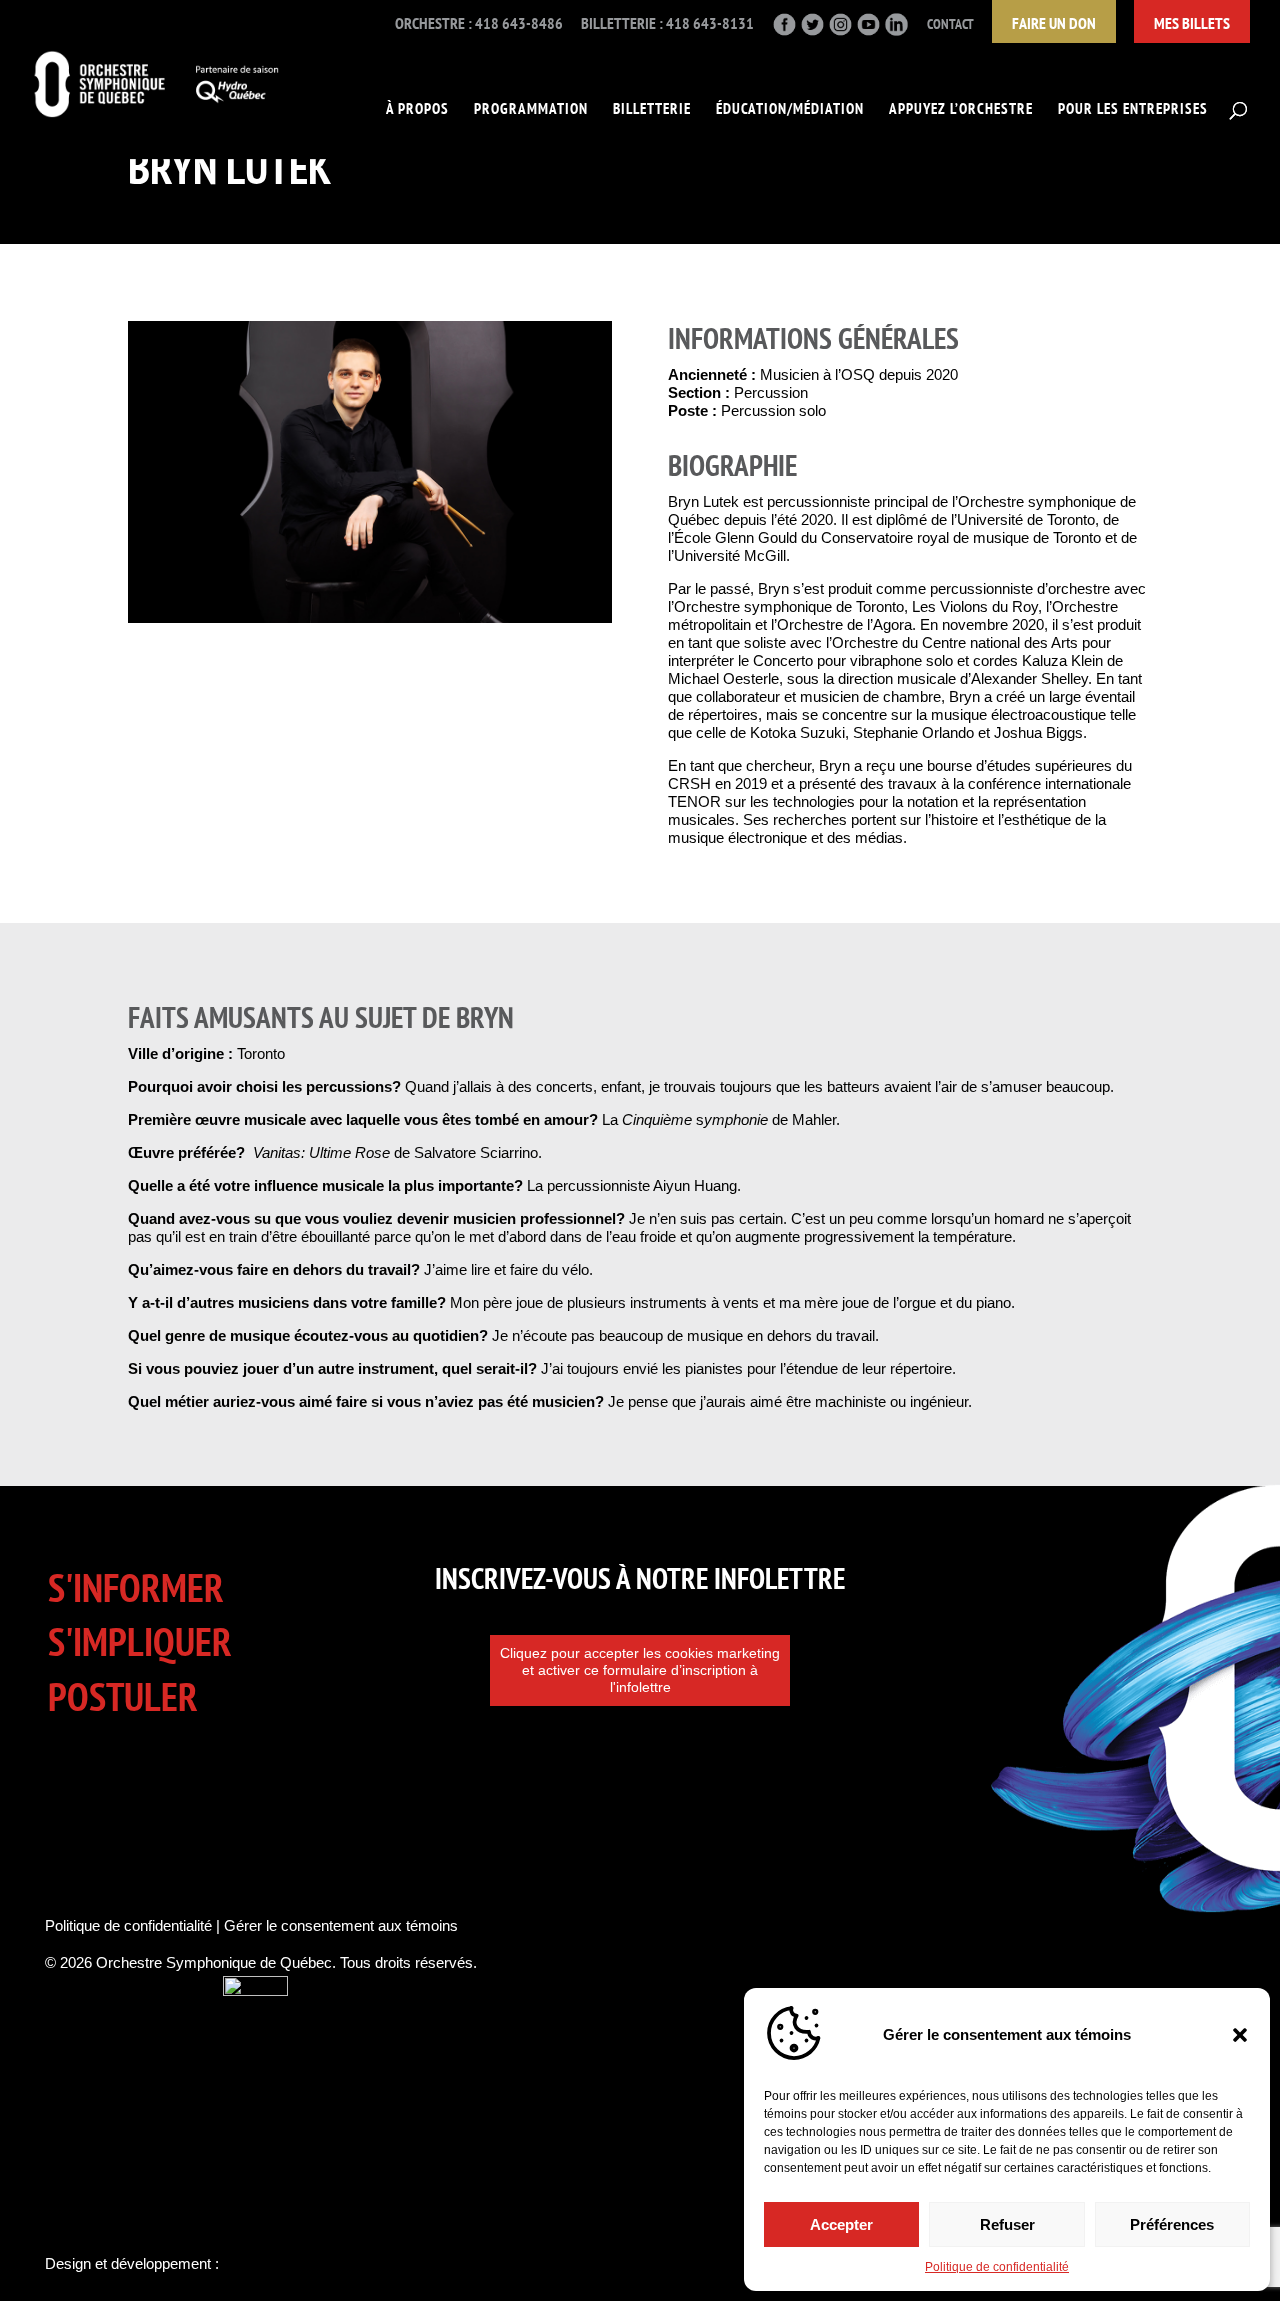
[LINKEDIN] (896, 30)
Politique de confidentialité (997, 2267)
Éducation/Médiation (790, 110)
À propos (417, 110)
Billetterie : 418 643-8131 (667, 24)
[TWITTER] (812, 30)
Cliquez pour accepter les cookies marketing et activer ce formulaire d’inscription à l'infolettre (640, 1670)
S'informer (136, 1587)
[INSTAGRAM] (840, 30)
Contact (950, 24)
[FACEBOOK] (784, 30)
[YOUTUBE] (868, 30)
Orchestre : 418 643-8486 (479, 24)
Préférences (1172, 2224)
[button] (1240, 2035)
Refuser (1007, 2224)
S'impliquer (140, 1641)
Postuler (123, 1696)
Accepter (841, 2224)
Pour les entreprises (1133, 110)
